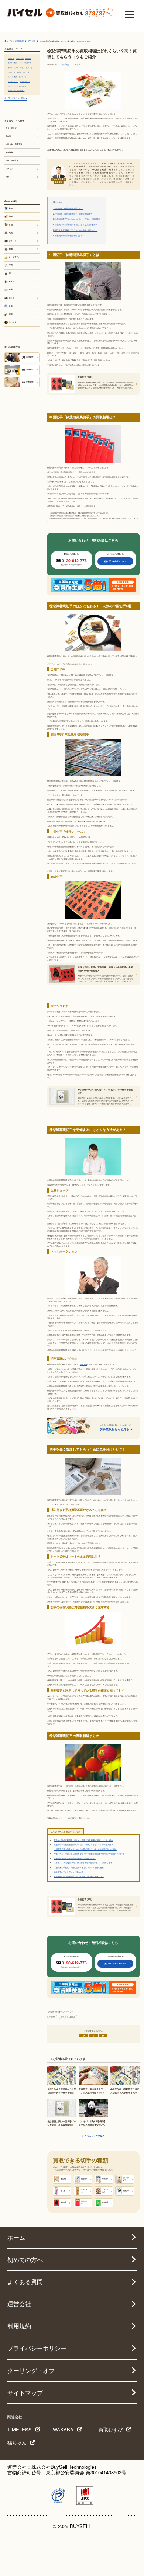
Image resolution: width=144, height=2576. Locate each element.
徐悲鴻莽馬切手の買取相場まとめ (68, 236)
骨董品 (12, 281)
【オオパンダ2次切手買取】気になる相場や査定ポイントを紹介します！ (84, 1863)
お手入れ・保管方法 (14, 144)
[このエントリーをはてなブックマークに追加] (103, 2036)
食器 (11, 306)
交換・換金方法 (12, 160)
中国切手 (52, 2017)
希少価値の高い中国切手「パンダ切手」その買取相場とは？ (79, 1876)
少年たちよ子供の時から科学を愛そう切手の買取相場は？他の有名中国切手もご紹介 (89, 1854)
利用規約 (19, 2326)
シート (80, 348)
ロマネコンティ (25, 81)
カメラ (12, 298)
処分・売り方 (11, 128)
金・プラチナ (14, 257)
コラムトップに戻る (95, 2136)
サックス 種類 (22, 86)
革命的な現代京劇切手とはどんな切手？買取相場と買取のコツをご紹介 (83, 1840)
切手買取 (66, 65)
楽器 (11, 314)
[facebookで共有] (93, 2036)
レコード (13, 322)
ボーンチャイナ (13, 81)
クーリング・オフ (31, 2370)
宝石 (11, 265)
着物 (11, 208)
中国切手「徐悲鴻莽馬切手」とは (68, 208)
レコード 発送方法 (25, 63)
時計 (11, 273)
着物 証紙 (11, 58)
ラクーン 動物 (12, 77)
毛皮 (11, 233)
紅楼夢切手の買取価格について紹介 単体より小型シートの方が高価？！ (84, 1844)
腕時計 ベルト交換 (23, 72)
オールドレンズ (13, 67)
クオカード (11, 86)
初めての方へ (25, 2260)
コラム (78, 65)
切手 (62, 2017)
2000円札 (28, 58)
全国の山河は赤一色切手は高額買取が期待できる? (75, 1858)
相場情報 (72, 2017)
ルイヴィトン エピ (26, 67)
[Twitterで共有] (84, 2036)
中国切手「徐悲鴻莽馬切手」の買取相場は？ (73, 214)
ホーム (16, 2237)
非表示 (59, 202)
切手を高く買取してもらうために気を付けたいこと (75, 230)
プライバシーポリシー (37, 2348)
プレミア (9, 168)
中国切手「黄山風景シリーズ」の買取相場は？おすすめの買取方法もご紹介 (85, 1849)
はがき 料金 (20, 58)
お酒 (11, 249)
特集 (7, 177)
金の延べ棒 (23, 77)
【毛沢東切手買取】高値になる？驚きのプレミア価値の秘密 (79, 1867)
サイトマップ (25, 2393)
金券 (11, 289)
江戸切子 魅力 (12, 63)
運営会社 (19, 2304)
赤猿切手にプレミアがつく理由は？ (69, 1872)
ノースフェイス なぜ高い (16, 90)
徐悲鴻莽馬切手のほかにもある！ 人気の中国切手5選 (77, 219)
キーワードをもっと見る (15, 98)
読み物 (8, 136)
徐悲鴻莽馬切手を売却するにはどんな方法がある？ (75, 224)
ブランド (13, 241)
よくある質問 (25, 2282)
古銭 (11, 224)
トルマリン (11, 72)
